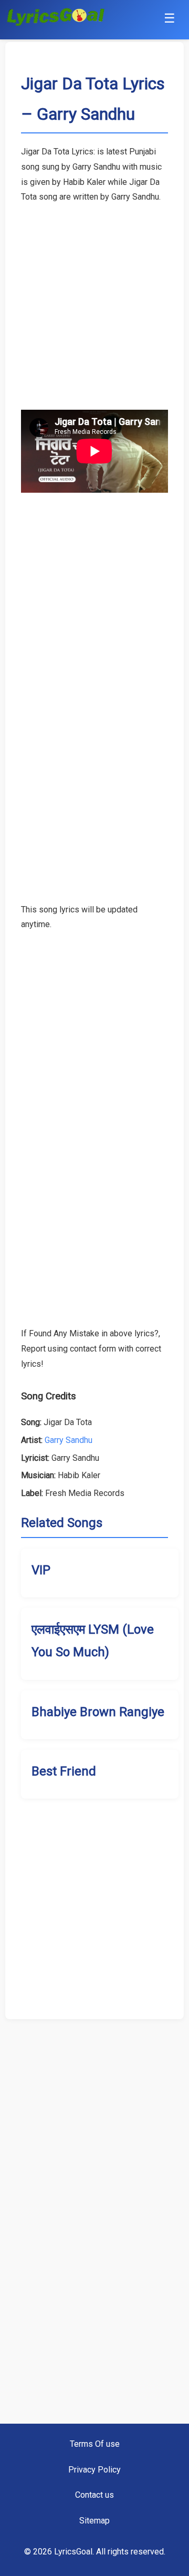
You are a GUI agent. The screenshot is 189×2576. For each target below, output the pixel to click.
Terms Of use (95, 2444)
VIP (41, 1570)
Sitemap (94, 2521)
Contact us (94, 2495)
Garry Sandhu (69, 1440)
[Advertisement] (94, 299)
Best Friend (64, 1771)
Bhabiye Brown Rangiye (98, 1712)
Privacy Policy (94, 2470)
